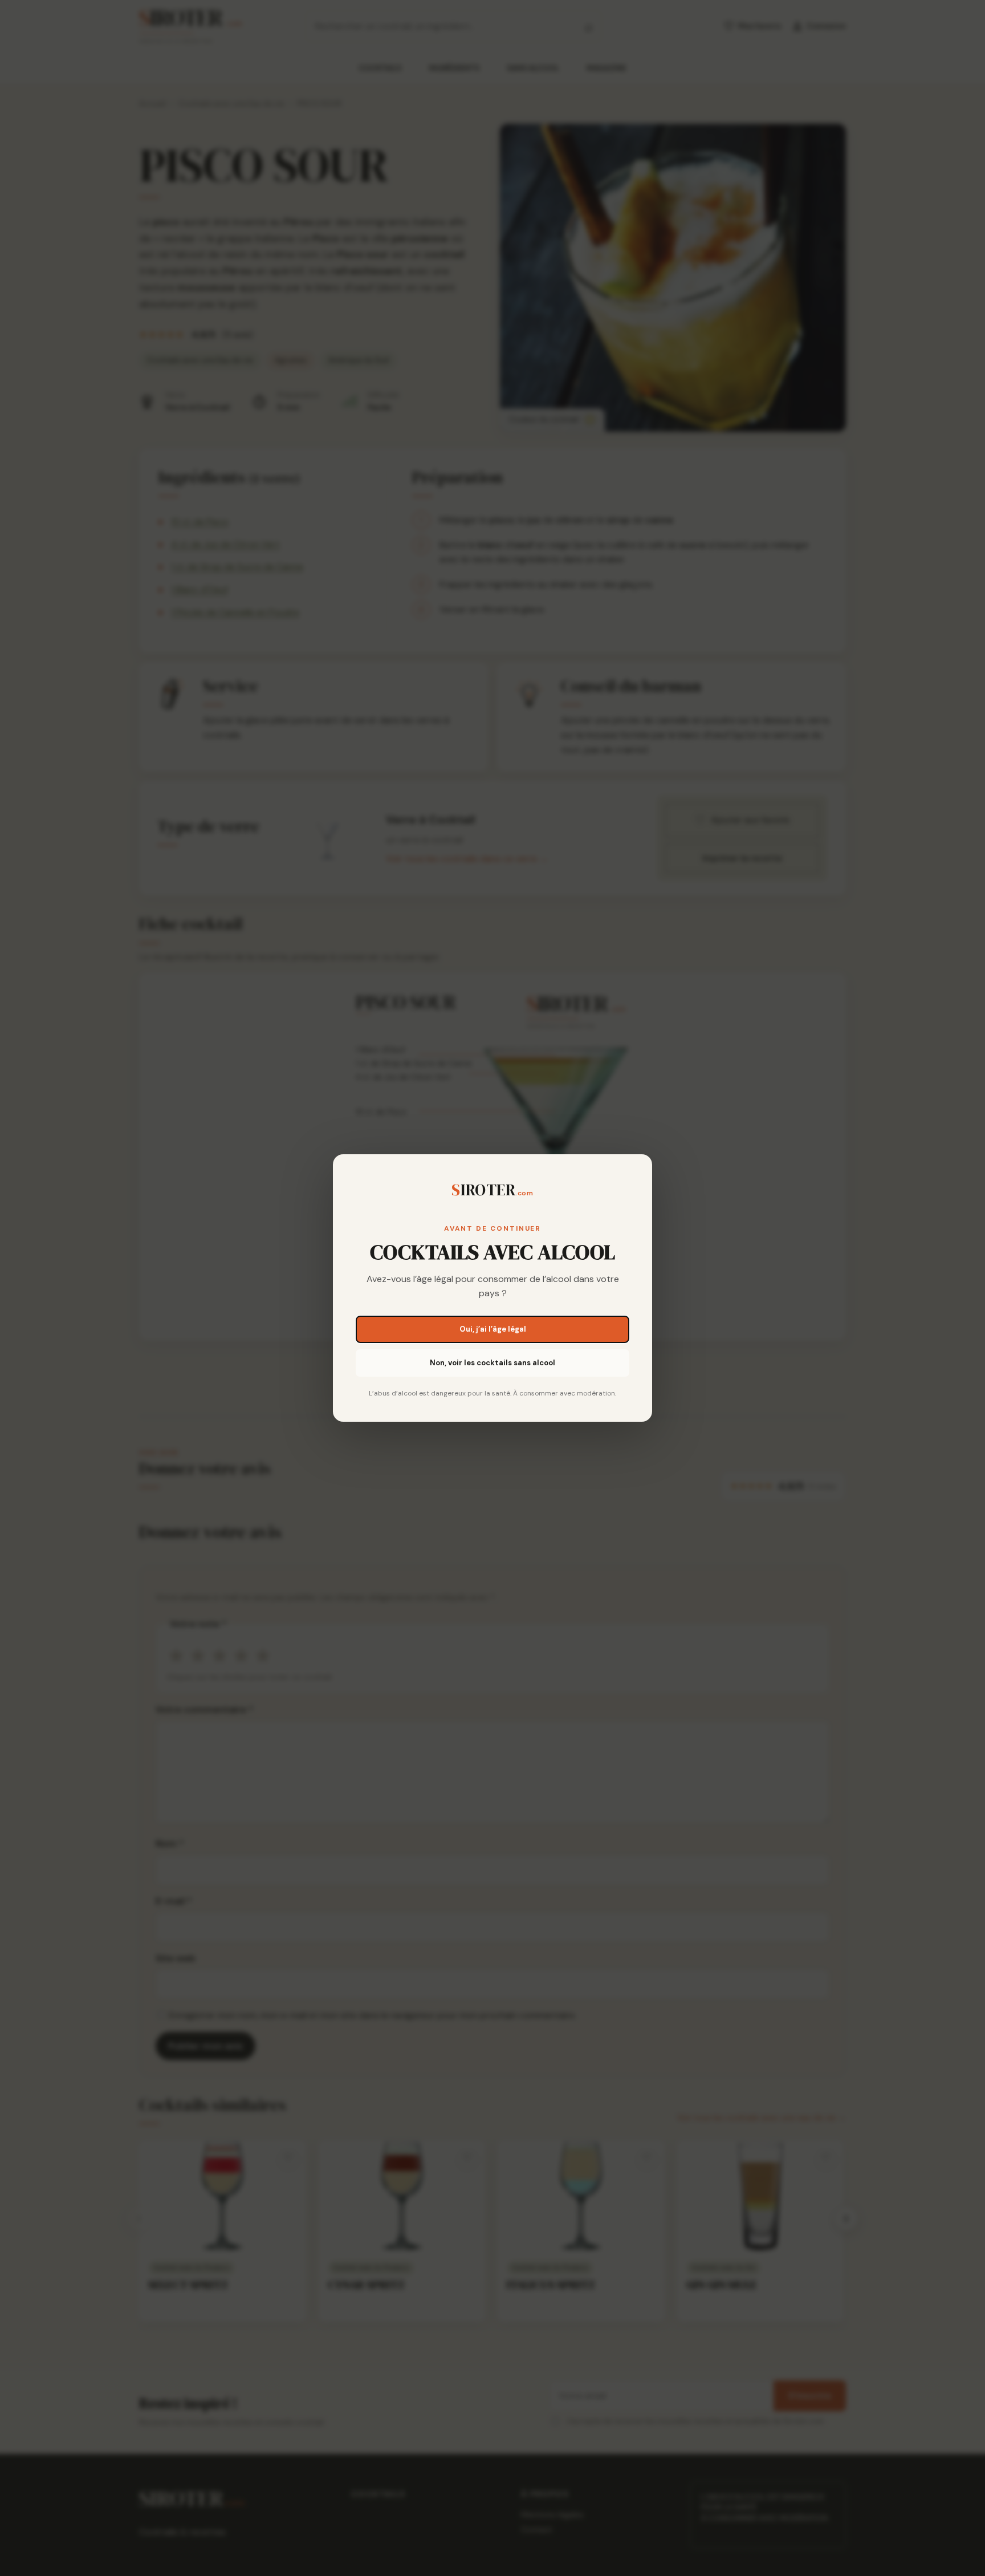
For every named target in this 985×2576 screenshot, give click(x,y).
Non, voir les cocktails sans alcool (492, 1363)
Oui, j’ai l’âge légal (493, 1329)
